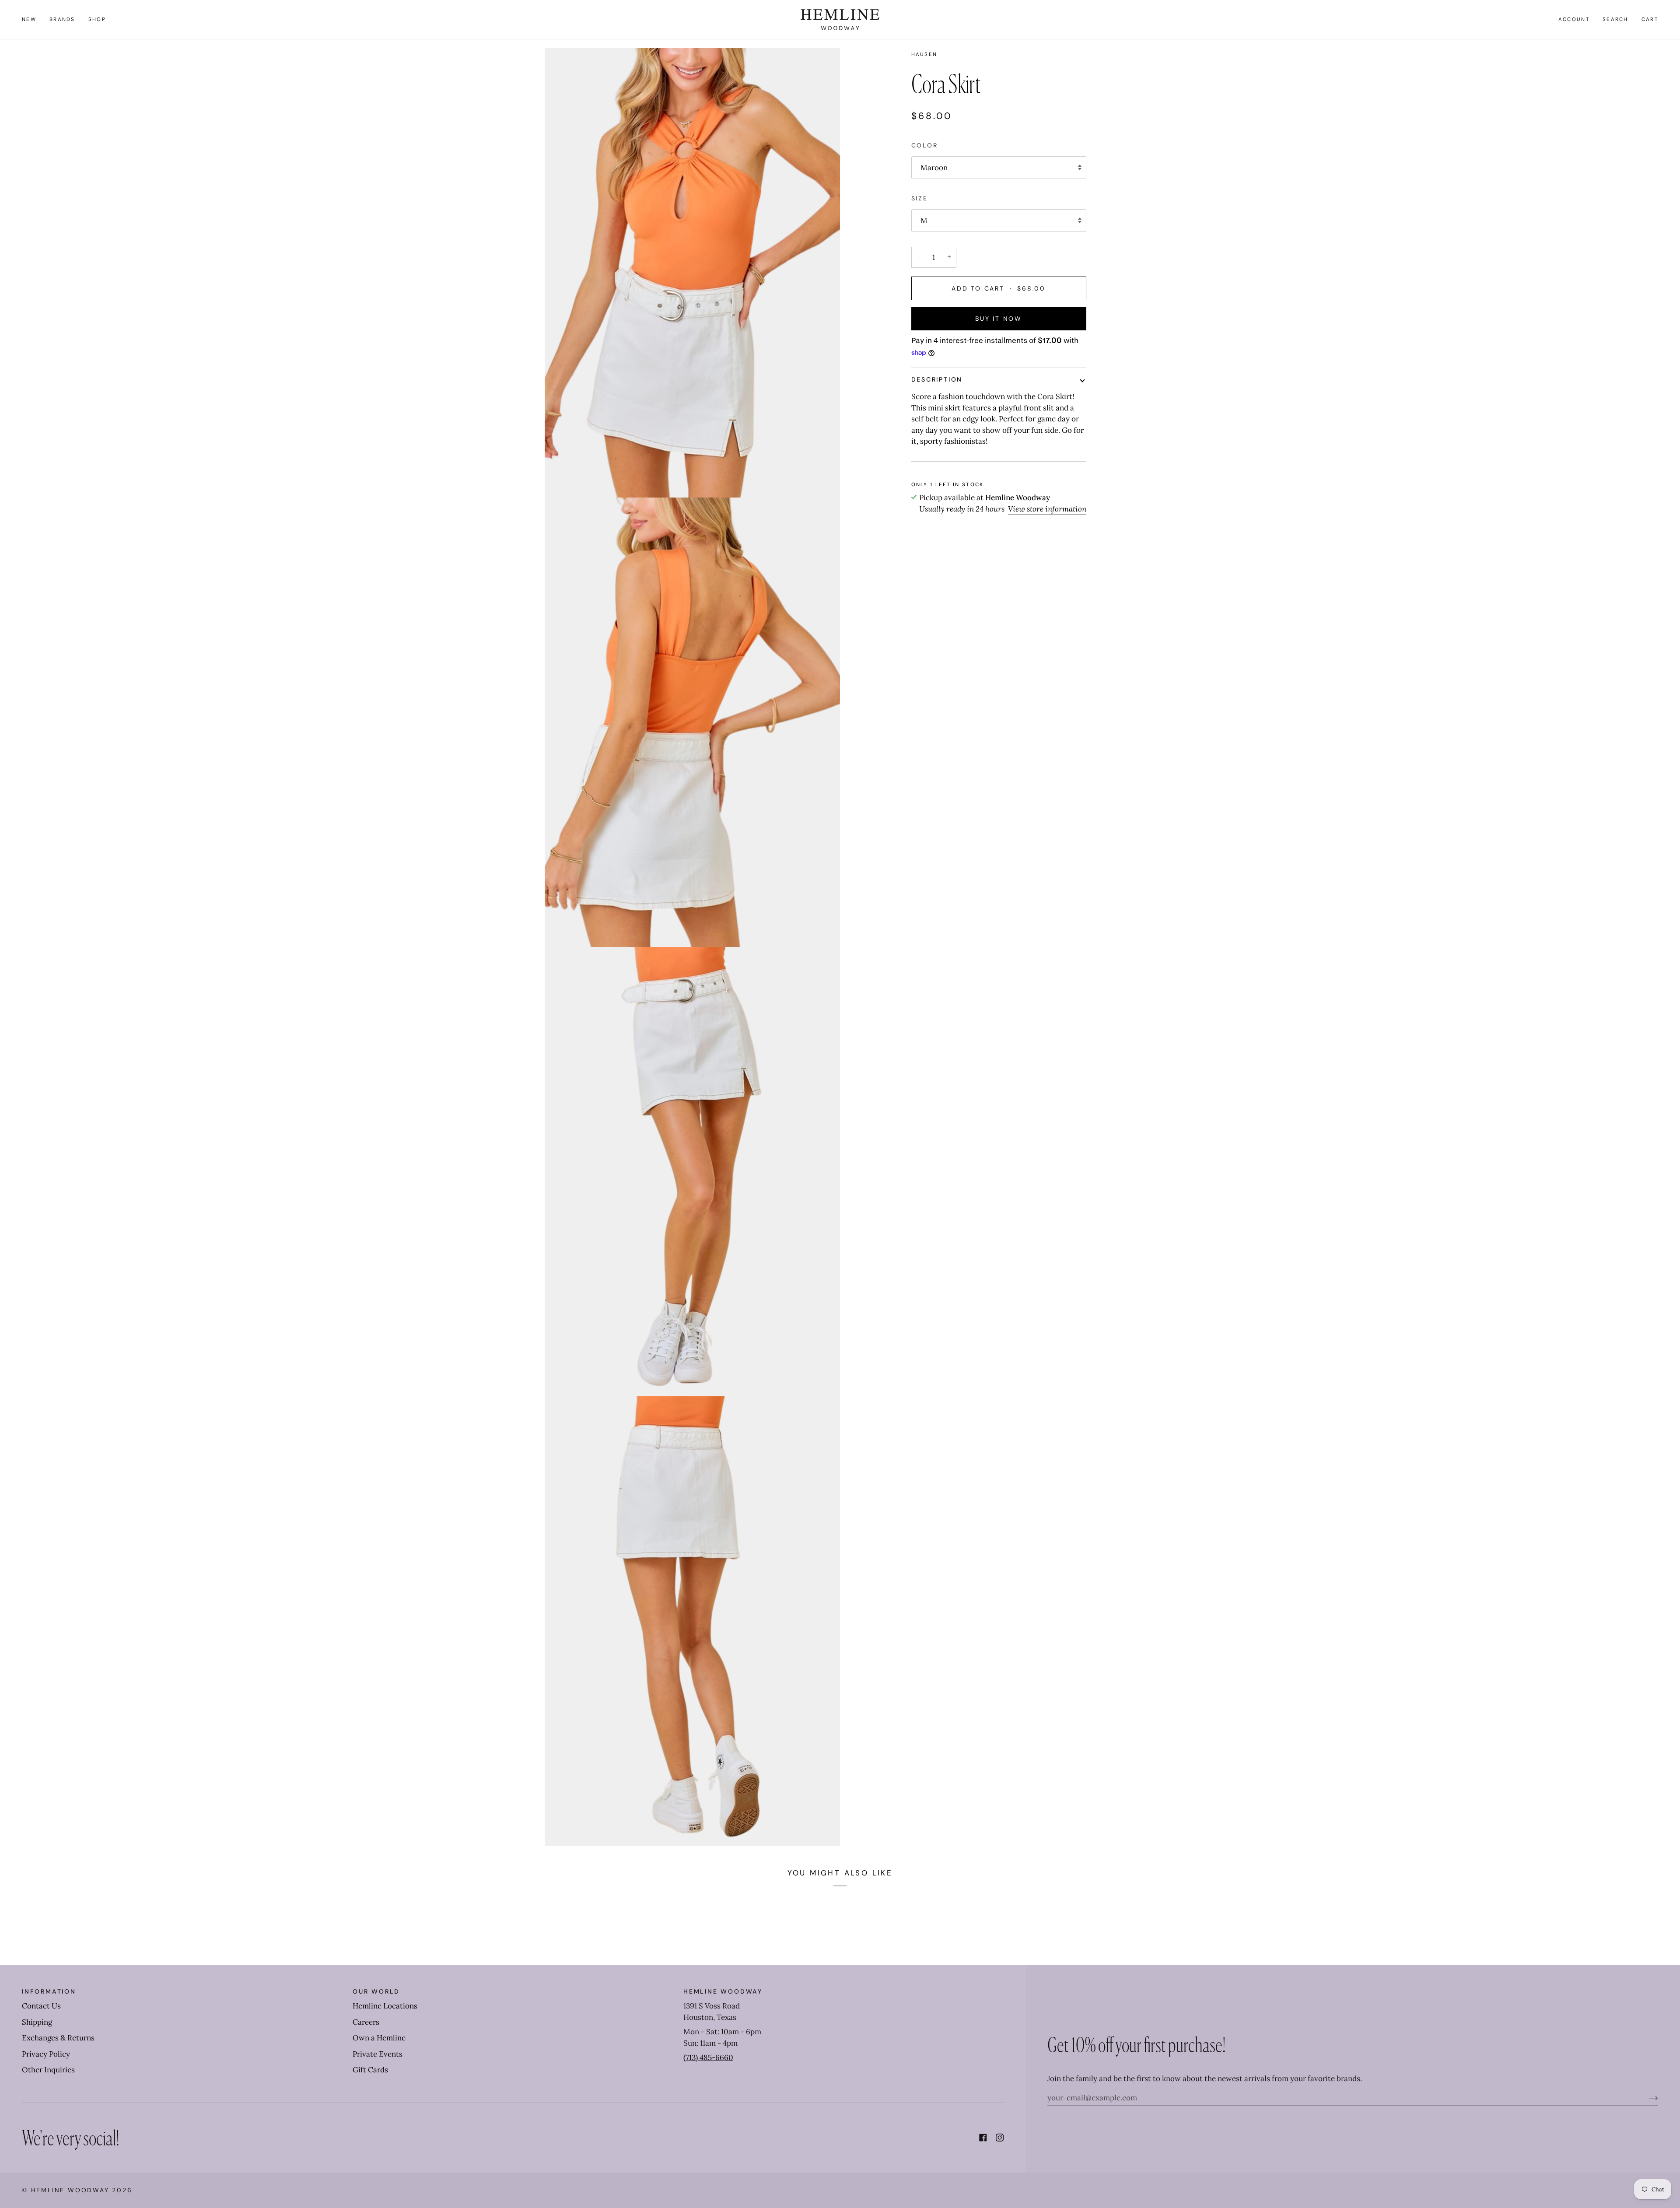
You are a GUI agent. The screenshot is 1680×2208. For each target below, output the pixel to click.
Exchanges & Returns (58, 2038)
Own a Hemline (379, 2038)
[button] (62, 20)
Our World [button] (376, 1991)
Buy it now (999, 319)
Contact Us (41, 2006)
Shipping (37, 2022)
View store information (1047, 509)
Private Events (378, 2054)
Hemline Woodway (70, 2190)
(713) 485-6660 (708, 2057)
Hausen (924, 54)
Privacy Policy (46, 2054)
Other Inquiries (48, 2070)
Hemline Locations (385, 2006)
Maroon (934, 168)
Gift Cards (370, 2070)
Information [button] (49, 1991)
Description (937, 379)
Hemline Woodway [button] (723, 1991)
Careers (366, 2022)
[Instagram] (1000, 2138)
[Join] (1647, 2098)
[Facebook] (983, 2138)
